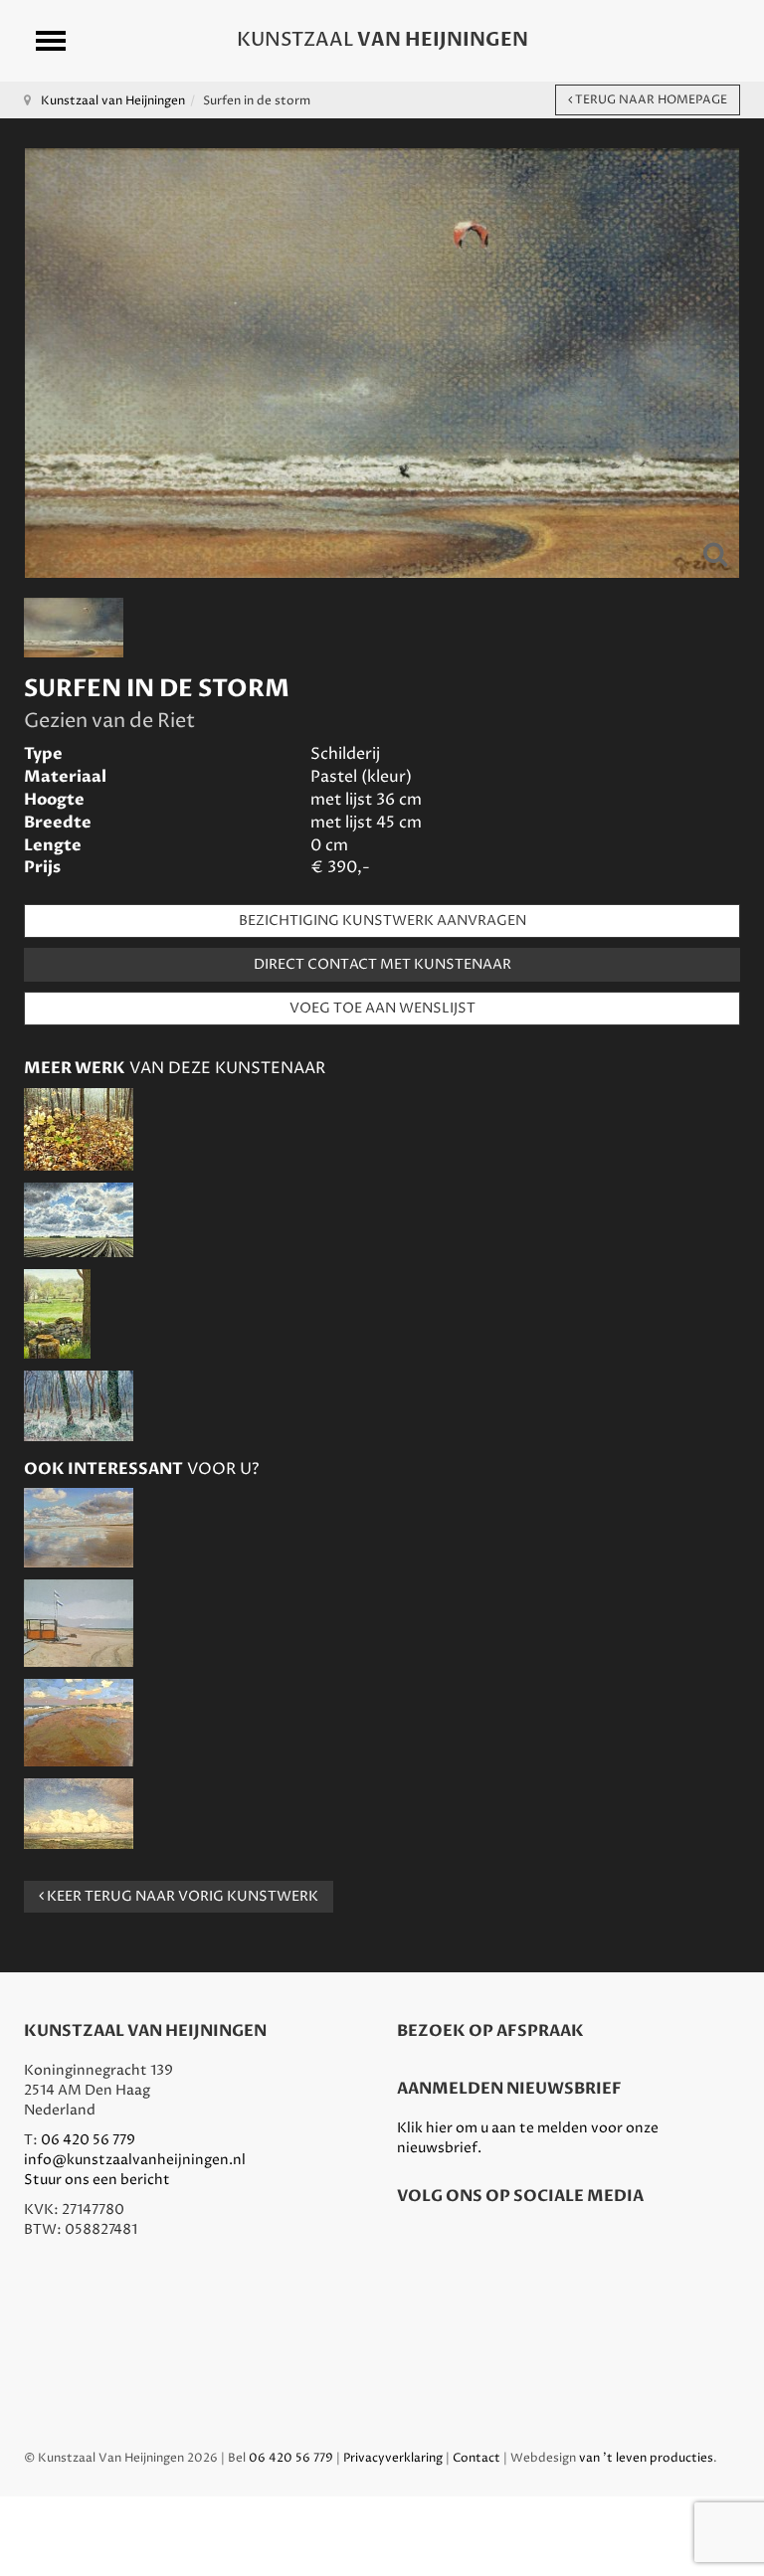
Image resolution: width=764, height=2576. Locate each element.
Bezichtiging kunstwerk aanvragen (382, 920)
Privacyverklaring (393, 2458)
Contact (477, 2458)
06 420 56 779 (88, 2140)
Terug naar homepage (650, 100)
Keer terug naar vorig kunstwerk (181, 1896)
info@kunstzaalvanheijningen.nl (135, 2160)
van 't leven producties (646, 2458)
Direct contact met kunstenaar (382, 964)
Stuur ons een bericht (97, 2180)
